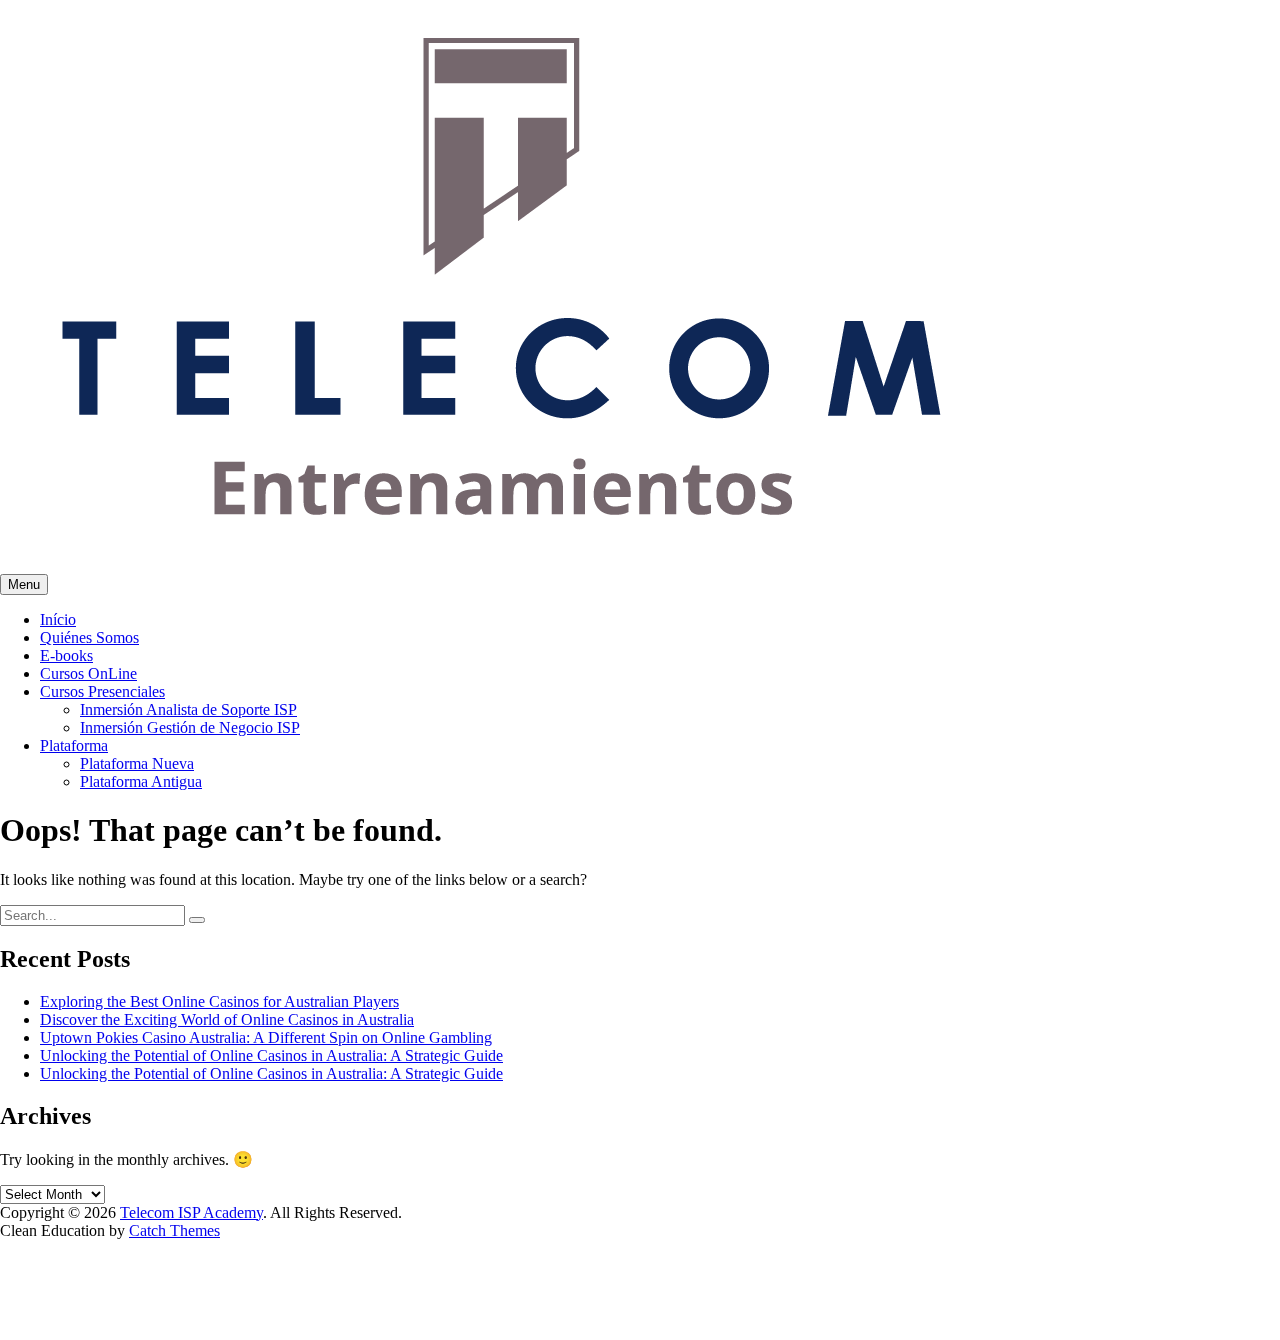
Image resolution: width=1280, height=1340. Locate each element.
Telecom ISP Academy (191, 1212)
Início (58, 619)
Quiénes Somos (89, 637)
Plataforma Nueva (137, 763)
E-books (66, 655)
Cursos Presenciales (102, 691)
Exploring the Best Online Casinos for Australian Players (219, 1001)
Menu (24, 584)
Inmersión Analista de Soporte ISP (188, 709)
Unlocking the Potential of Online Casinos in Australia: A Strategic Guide (271, 1055)
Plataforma (74, 745)
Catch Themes (174, 1230)
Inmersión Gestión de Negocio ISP (190, 727)
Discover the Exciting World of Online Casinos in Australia (227, 1019)
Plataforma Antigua (141, 781)
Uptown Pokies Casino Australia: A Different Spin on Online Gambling (266, 1037)
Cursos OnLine (88, 673)
